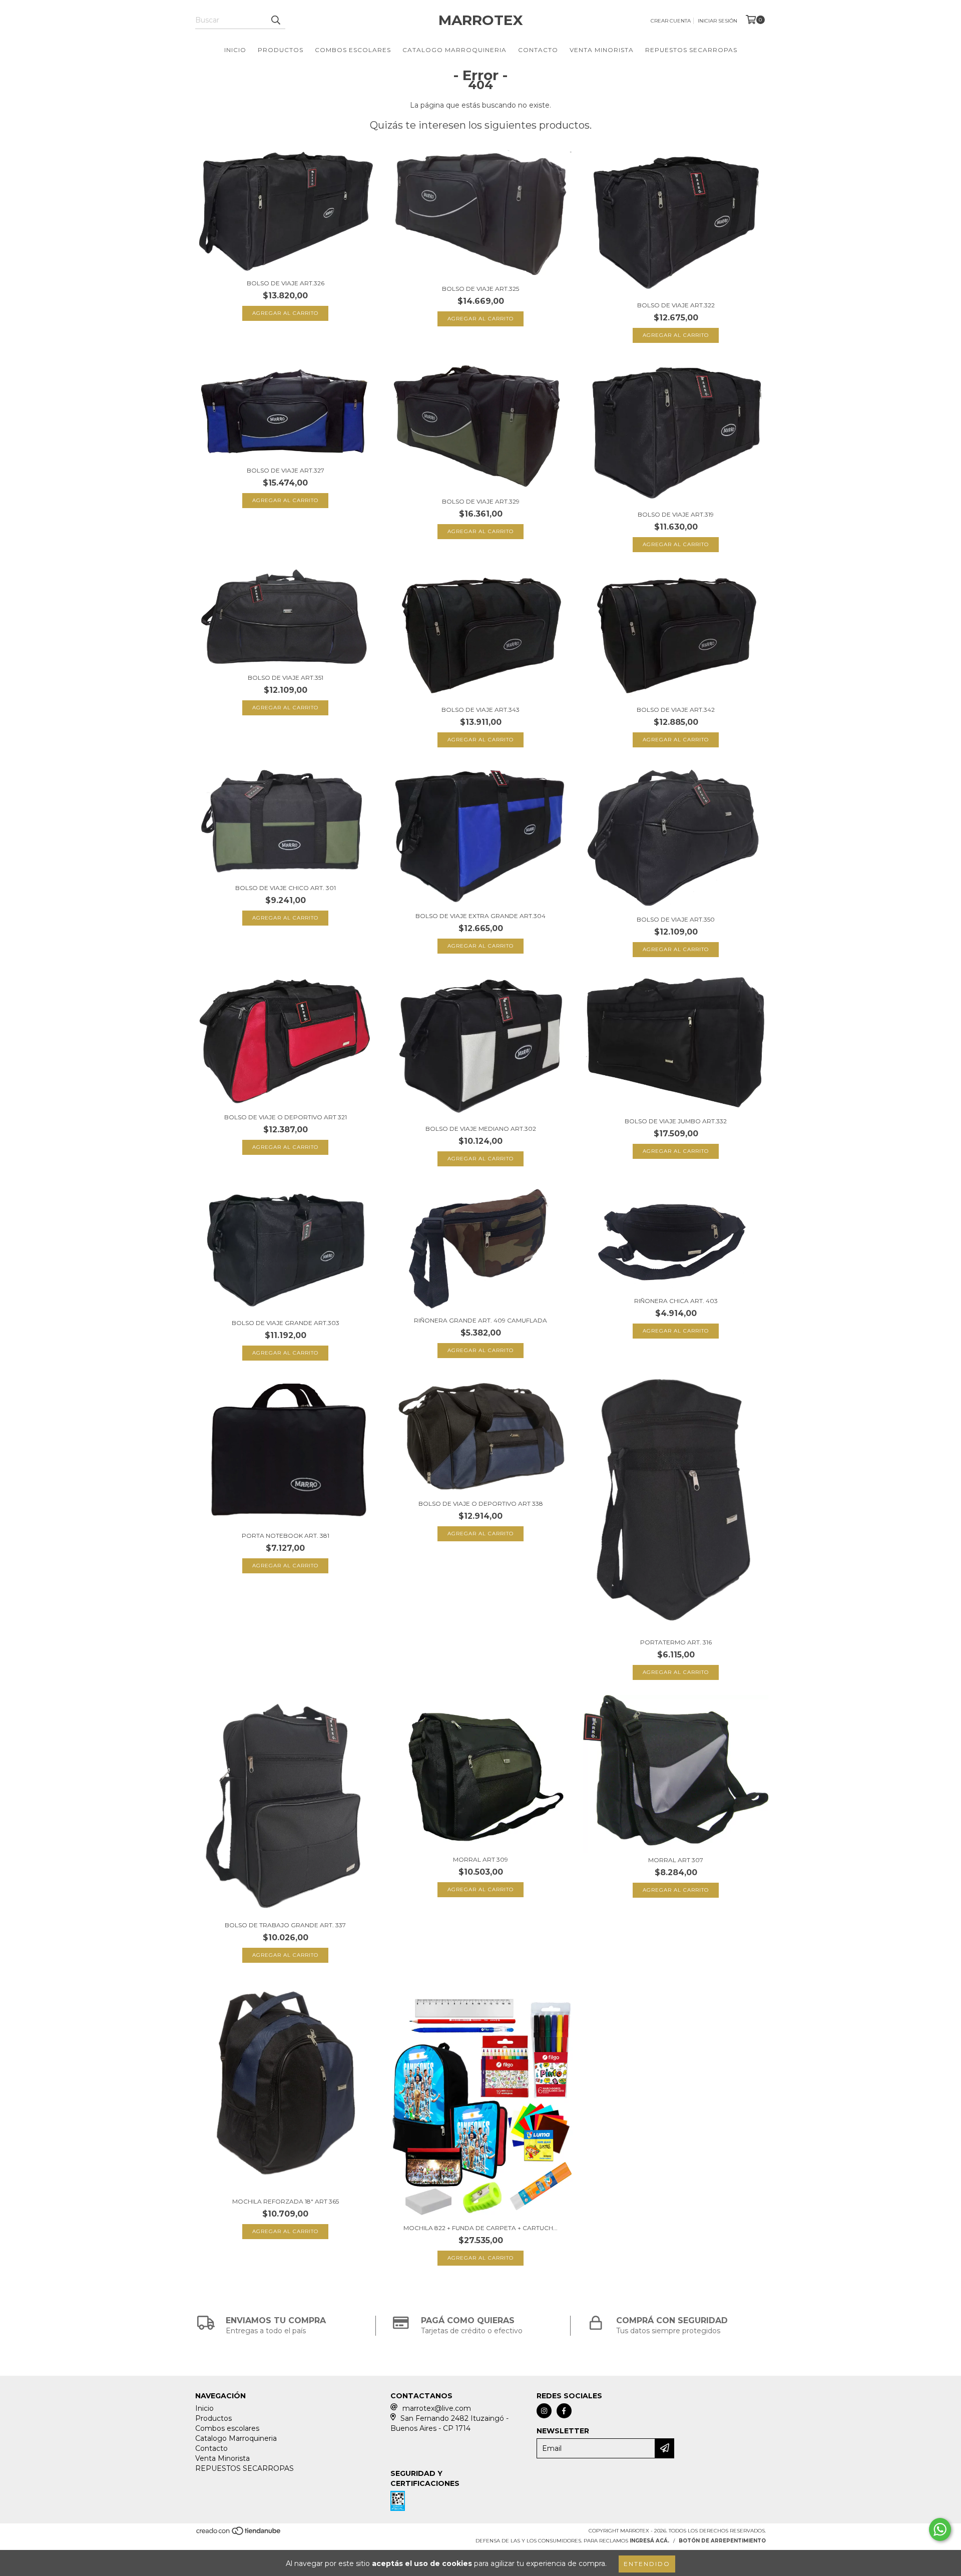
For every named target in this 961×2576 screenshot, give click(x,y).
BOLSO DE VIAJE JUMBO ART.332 (676, 1121)
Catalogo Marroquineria (454, 50)
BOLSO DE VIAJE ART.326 (286, 283)
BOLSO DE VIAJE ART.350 (676, 919)
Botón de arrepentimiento (722, 2541)
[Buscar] (275, 20)
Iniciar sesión (717, 21)
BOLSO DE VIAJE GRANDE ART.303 (286, 1323)
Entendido (647, 2564)
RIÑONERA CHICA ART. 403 (676, 1301)
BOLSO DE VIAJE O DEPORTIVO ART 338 (481, 1504)
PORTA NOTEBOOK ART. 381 (286, 1536)
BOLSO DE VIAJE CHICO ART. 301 (286, 888)
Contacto (538, 50)
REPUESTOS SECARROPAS (691, 50)
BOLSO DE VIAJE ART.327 (286, 470)
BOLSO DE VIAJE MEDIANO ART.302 (481, 1129)
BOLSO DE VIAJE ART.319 (676, 514)
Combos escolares (353, 50)
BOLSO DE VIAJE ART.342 (676, 710)
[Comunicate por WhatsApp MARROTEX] (940, 2529)
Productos (281, 50)
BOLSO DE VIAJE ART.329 (481, 501)
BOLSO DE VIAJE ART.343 (480, 710)
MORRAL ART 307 (676, 1860)
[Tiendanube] (239, 2534)
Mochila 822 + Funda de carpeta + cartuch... (480, 2228)
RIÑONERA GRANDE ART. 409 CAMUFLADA (480, 1320)
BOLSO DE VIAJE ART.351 (286, 678)
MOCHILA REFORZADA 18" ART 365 (286, 2201)
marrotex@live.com (437, 2408)
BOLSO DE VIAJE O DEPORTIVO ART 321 (286, 1117)
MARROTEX (481, 20)
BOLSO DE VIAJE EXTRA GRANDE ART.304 (480, 916)
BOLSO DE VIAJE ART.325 (480, 289)
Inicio (235, 50)
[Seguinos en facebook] (564, 2411)
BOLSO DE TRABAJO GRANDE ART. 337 (285, 1925)
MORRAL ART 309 (480, 1859)
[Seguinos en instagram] (544, 2411)
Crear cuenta (671, 21)
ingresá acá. (649, 2541)
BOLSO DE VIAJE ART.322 (676, 305)
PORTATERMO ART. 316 (676, 1642)
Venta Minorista (602, 50)
